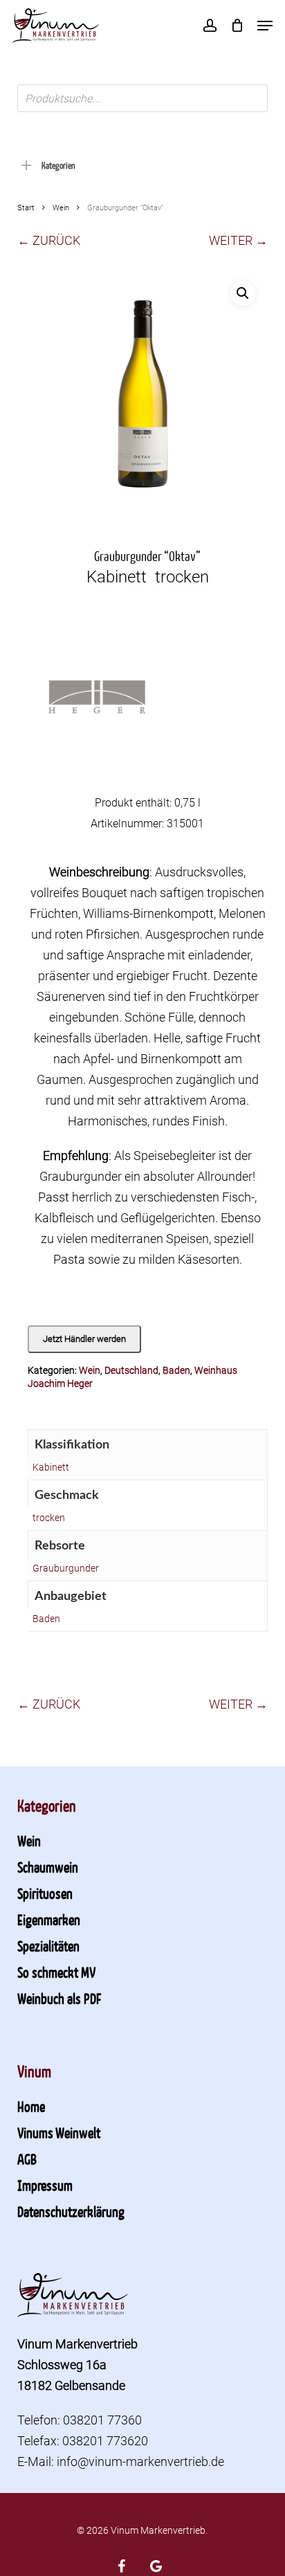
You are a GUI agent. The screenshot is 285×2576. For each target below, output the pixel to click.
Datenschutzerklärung (71, 2211)
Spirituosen (45, 1893)
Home (31, 2106)
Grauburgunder (66, 1568)
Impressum (45, 2185)
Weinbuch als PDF (59, 1998)
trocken (49, 1518)
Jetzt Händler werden (84, 1339)
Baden (176, 1370)
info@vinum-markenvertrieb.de (140, 2462)
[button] (265, 26)
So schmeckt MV (56, 1972)
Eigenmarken (49, 1920)
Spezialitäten (48, 1946)
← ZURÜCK (49, 240)
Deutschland (131, 1370)
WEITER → (238, 240)
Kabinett (51, 1467)
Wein (61, 208)
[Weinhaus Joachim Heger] (97, 705)
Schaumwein (48, 1867)
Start (26, 208)
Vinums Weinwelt (59, 2133)
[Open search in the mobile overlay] (143, 98)
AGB (27, 2159)
